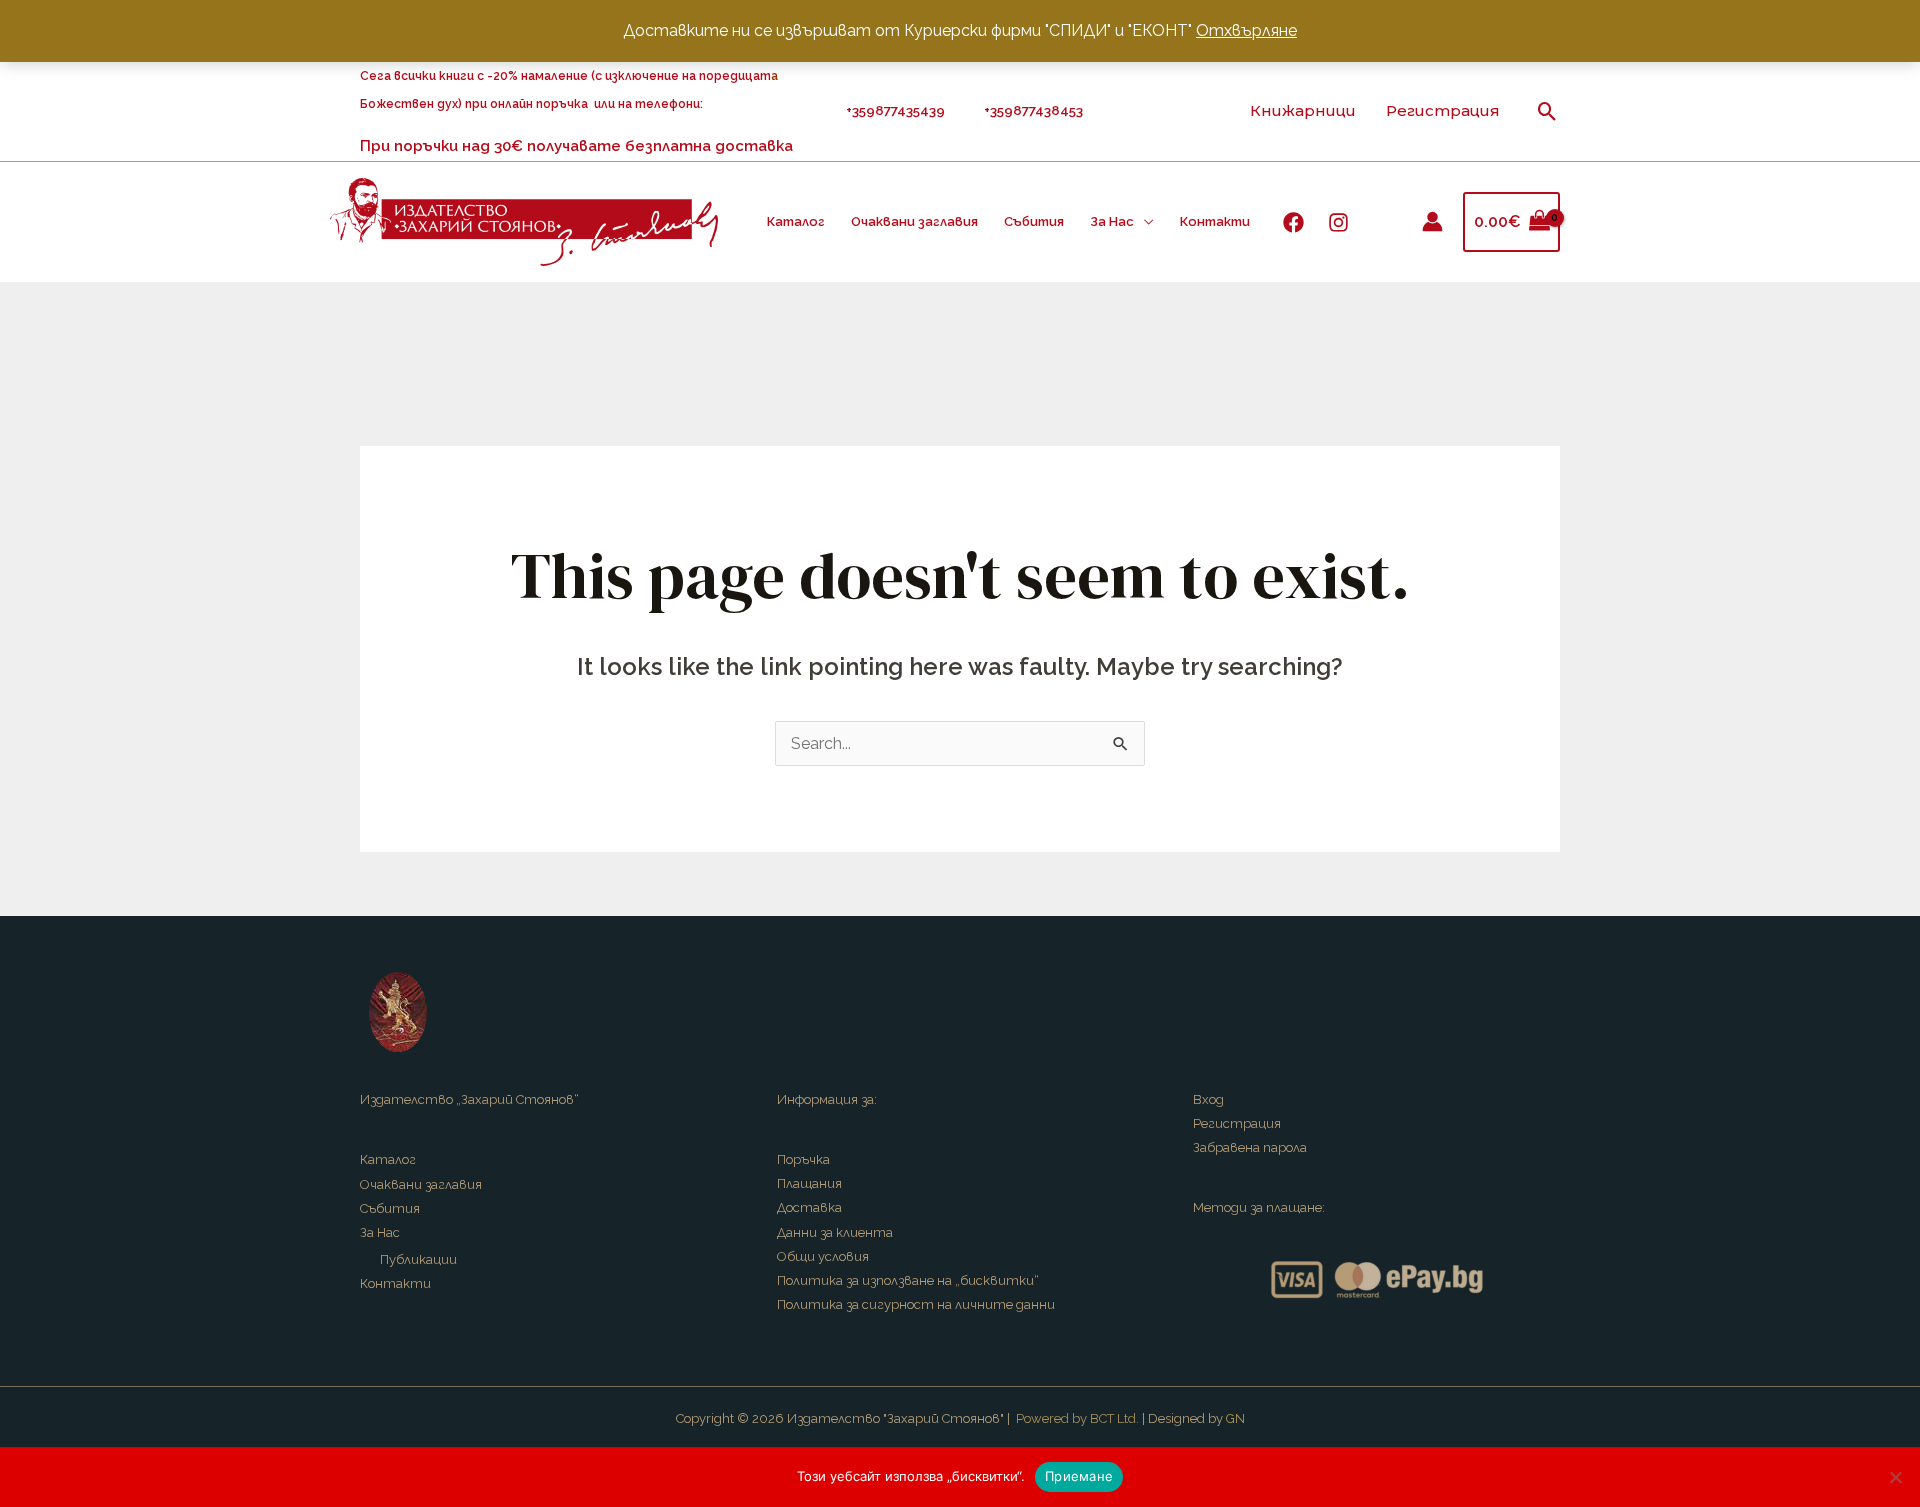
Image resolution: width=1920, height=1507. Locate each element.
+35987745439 (898, 110)
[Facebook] (1293, 222)
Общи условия (823, 1256)
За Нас (1112, 221)
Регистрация (1443, 110)
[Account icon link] (1432, 221)
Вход (1208, 1099)
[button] (1547, 111)
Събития (1034, 221)
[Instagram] (1338, 222)
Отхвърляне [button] (1246, 30)
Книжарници (1303, 110)
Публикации (418, 1259)
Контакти (1215, 221)
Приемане (1079, 1476)
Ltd (1126, 1418)
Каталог (796, 221)
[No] (1895, 1477)
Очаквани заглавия (914, 221)
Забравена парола (1250, 1147)
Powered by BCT (1065, 1418)
